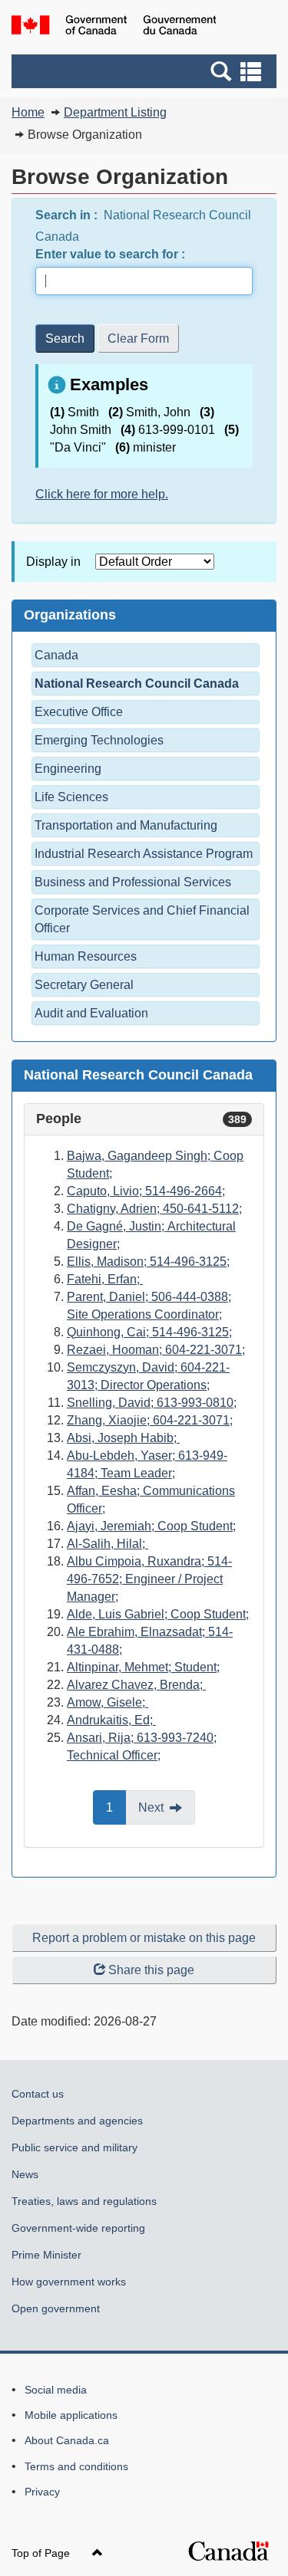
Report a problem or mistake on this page (144, 1938)
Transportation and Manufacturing (126, 825)
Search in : (68, 215)
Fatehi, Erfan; (105, 1279)
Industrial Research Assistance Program (144, 854)
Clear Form (138, 338)
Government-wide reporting (78, 2228)
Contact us (38, 2094)
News (25, 2174)
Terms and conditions (76, 2466)
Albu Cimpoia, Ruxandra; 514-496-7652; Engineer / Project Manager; (149, 1579)
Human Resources (86, 956)
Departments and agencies (77, 2121)
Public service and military (74, 2147)
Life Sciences (71, 797)
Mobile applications (71, 2415)
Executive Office (79, 712)
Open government (56, 2308)
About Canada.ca (67, 2440)
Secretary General (84, 985)
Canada (56, 655)
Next (167, 1813)
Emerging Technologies (99, 740)
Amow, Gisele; (108, 1702)
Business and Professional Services (133, 882)
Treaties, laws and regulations (84, 2201)
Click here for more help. (102, 494)
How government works (69, 2282)
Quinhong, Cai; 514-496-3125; (149, 1332)
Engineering (68, 769)
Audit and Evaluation (91, 1013)
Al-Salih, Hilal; (108, 1544)
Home (28, 112)
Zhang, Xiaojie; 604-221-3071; (150, 1420)
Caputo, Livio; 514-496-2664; (146, 1191)
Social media (56, 2390)
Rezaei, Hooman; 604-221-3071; (156, 1350)
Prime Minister (46, 2255)
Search (65, 338)
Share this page (151, 1970)
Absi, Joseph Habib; (123, 1438)
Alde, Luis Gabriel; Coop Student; (158, 1614)
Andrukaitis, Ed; (111, 1720)
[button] (146, 71)
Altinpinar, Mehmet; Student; (143, 1667)
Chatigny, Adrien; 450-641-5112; (154, 1209)
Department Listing (115, 112)
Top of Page (42, 2553)
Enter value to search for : (112, 254)
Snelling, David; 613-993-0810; (152, 1403)
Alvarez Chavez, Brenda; (136, 1685)
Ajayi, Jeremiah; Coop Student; (151, 1526)
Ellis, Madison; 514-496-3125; (148, 1262)
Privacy (42, 2492)
